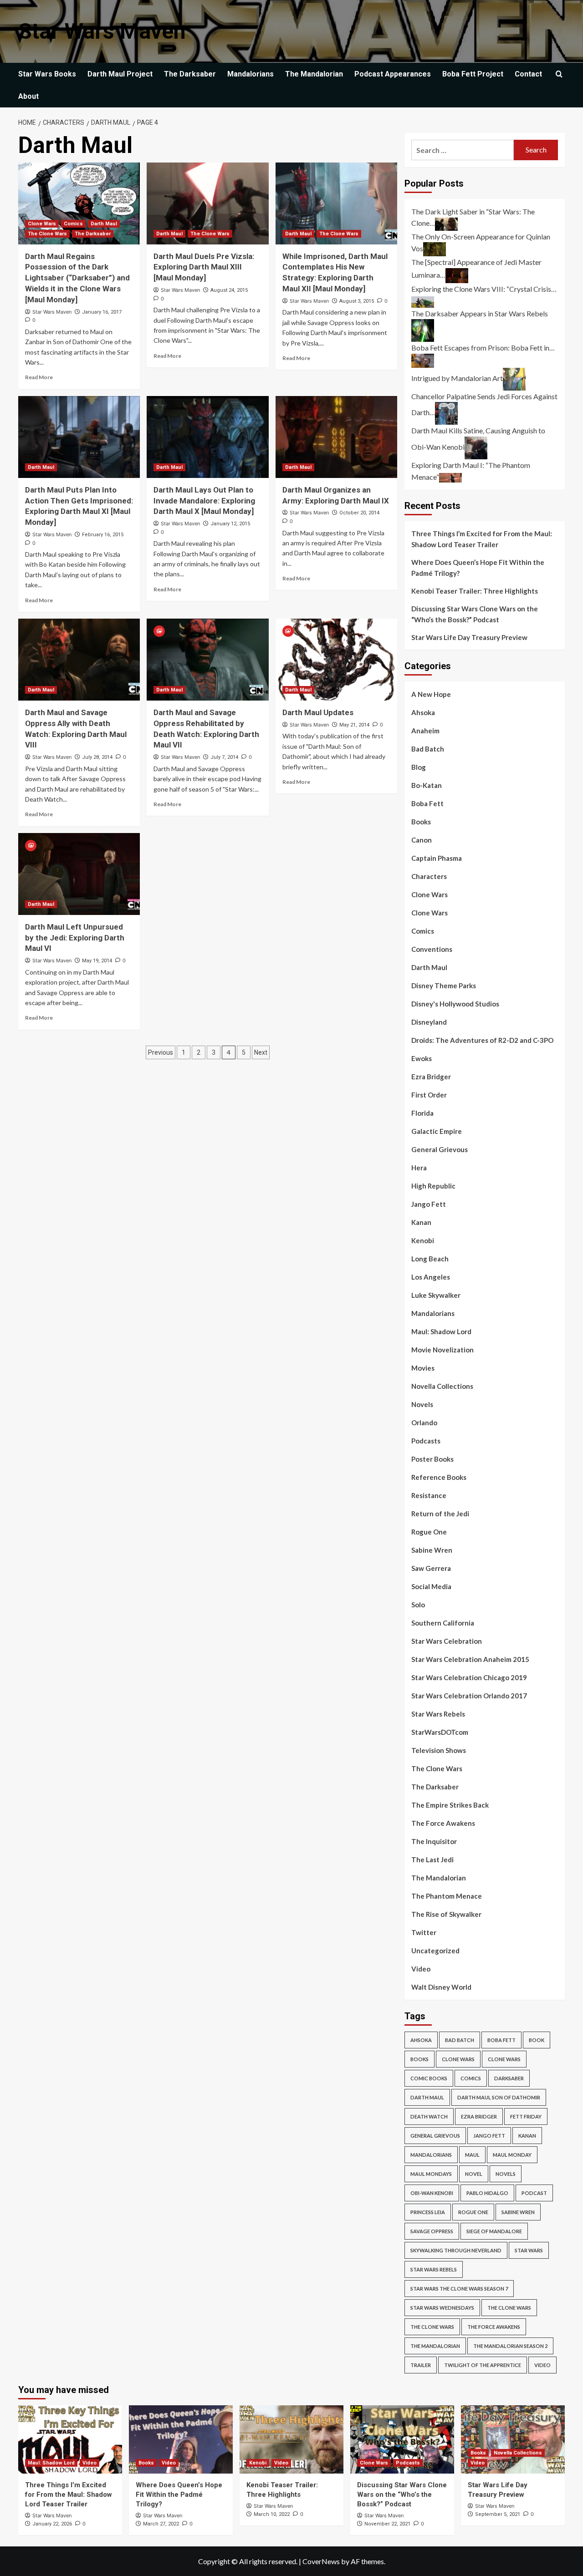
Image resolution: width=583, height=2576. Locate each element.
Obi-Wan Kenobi (432, 2193)
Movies (423, 1368)
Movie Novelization (442, 1350)
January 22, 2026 (52, 2524)
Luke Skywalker (436, 1295)
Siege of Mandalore (494, 2231)
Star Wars (529, 2250)
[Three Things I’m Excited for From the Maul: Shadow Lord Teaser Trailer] (70, 2439)
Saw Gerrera (431, 1568)
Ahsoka (423, 712)
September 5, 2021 (498, 2514)
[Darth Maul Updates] (336, 660)
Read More (39, 377)
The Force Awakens (443, 1823)
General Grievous (440, 1149)
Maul (472, 2155)
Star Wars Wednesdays (442, 2308)
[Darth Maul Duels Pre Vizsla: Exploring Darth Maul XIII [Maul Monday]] (207, 203)
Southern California (443, 1623)
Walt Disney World (441, 1987)
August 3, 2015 (357, 301)
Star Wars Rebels (438, 1714)
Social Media (431, 1586)
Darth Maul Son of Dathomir (499, 2097)
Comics (73, 224)
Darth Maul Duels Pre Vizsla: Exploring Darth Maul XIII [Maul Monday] (204, 267)
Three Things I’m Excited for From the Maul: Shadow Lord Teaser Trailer (482, 539)
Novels (422, 1404)
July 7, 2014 (224, 757)
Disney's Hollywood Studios (455, 1004)
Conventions (432, 949)
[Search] (559, 74)
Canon (422, 840)
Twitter (424, 1932)
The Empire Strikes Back (450, 1805)
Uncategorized (435, 1951)
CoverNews (321, 2561)
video (542, 2365)
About (28, 96)
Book (537, 2040)
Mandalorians (251, 74)
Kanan (421, 1222)
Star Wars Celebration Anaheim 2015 (470, 1659)
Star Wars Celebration (447, 1641)
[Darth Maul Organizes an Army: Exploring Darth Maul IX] (336, 437)
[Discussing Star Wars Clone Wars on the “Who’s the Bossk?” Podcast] (402, 2439)
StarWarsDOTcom (440, 1732)
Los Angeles (431, 1277)
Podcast (534, 2193)
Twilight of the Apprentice (483, 2365)
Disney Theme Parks (444, 986)
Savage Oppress (432, 2231)
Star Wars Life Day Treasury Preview (469, 637)
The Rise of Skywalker (446, 1914)
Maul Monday (512, 2155)
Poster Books (432, 1459)
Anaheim (425, 731)
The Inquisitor (434, 1841)
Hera (419, 1168)
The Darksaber (190, 74)
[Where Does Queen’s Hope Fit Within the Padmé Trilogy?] (181, 2439)
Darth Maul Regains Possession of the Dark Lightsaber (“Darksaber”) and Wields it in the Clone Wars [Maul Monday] (77, 278)
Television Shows (439, 1750)
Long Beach (430, 1259)
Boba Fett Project (473, 74)
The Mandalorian (314, 74)
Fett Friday (526, 2116)
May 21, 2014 (354, 725)
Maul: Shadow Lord (441, 1331)
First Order (429, 1095)
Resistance (429, 1495)
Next (261, 1052)
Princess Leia (428, 2212)
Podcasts (426, 1441)
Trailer (421, 2365)
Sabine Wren (432, 1550)
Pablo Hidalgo (487, 2193)
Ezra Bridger (431, 1077)
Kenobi (423, 1240)
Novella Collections (442, 1386)
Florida (422, 1113)
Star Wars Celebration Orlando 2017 (469, 1696)
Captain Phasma (437, 858)
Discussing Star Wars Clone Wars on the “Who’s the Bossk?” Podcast (475, 614)
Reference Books (439, 1477)
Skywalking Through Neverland (456, 2250)
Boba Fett (427, 803)
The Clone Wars (47, 234)
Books (421, 822)
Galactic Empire (437, 1131)
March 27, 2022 (161, 2524)
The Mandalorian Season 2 (510, 2346)
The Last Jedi (432, 1860)
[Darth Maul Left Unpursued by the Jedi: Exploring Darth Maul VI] (79, 874)
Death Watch (429, 2116)
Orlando (424, 1423)
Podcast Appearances (393, 74)
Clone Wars (42, 224)
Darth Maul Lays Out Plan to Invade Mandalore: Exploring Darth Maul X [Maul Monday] (204, 501)
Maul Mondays (431, 2174)
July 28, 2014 (97, 757)
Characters (429, 876)
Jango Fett (429, 1204)
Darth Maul (104, 224)
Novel (474, 2174)
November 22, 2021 (387, 2524)
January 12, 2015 (230, 524)
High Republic (433, 1186)
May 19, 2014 (97, 961)
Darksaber (509, 2078)
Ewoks (422, 1058)
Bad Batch (428, 749)
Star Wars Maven (102, 31)
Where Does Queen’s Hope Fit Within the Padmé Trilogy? (478, 568)
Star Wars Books (47, 74)
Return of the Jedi (440, 1514)
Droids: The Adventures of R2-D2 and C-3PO (482, 1040)
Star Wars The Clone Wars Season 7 (459, 2289)
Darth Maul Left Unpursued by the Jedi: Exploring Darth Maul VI (75, 938)
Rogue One (429, 1532)
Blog (419, 767)
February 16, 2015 (103, 535)
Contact (528, 74)
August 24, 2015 (229, 290)
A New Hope (431, 694)
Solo (418, 1605)
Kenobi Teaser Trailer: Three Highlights (475, 591)
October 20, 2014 (359, 513)
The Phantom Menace (447, 1896)
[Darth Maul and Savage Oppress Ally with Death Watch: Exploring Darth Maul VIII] (79, 660)
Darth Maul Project (120, 74)
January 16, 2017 (102, 312)
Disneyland (429, 1022)
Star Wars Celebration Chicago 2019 (469, 1677)
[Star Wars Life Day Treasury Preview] (513, 2439)
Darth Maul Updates (318, 712)
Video (421, 1969)
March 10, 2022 (272, 2514)
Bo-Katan (427, 785)
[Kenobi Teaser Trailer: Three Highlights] (291, 2439)
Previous (161, 1052)
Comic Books (429, 2078)
